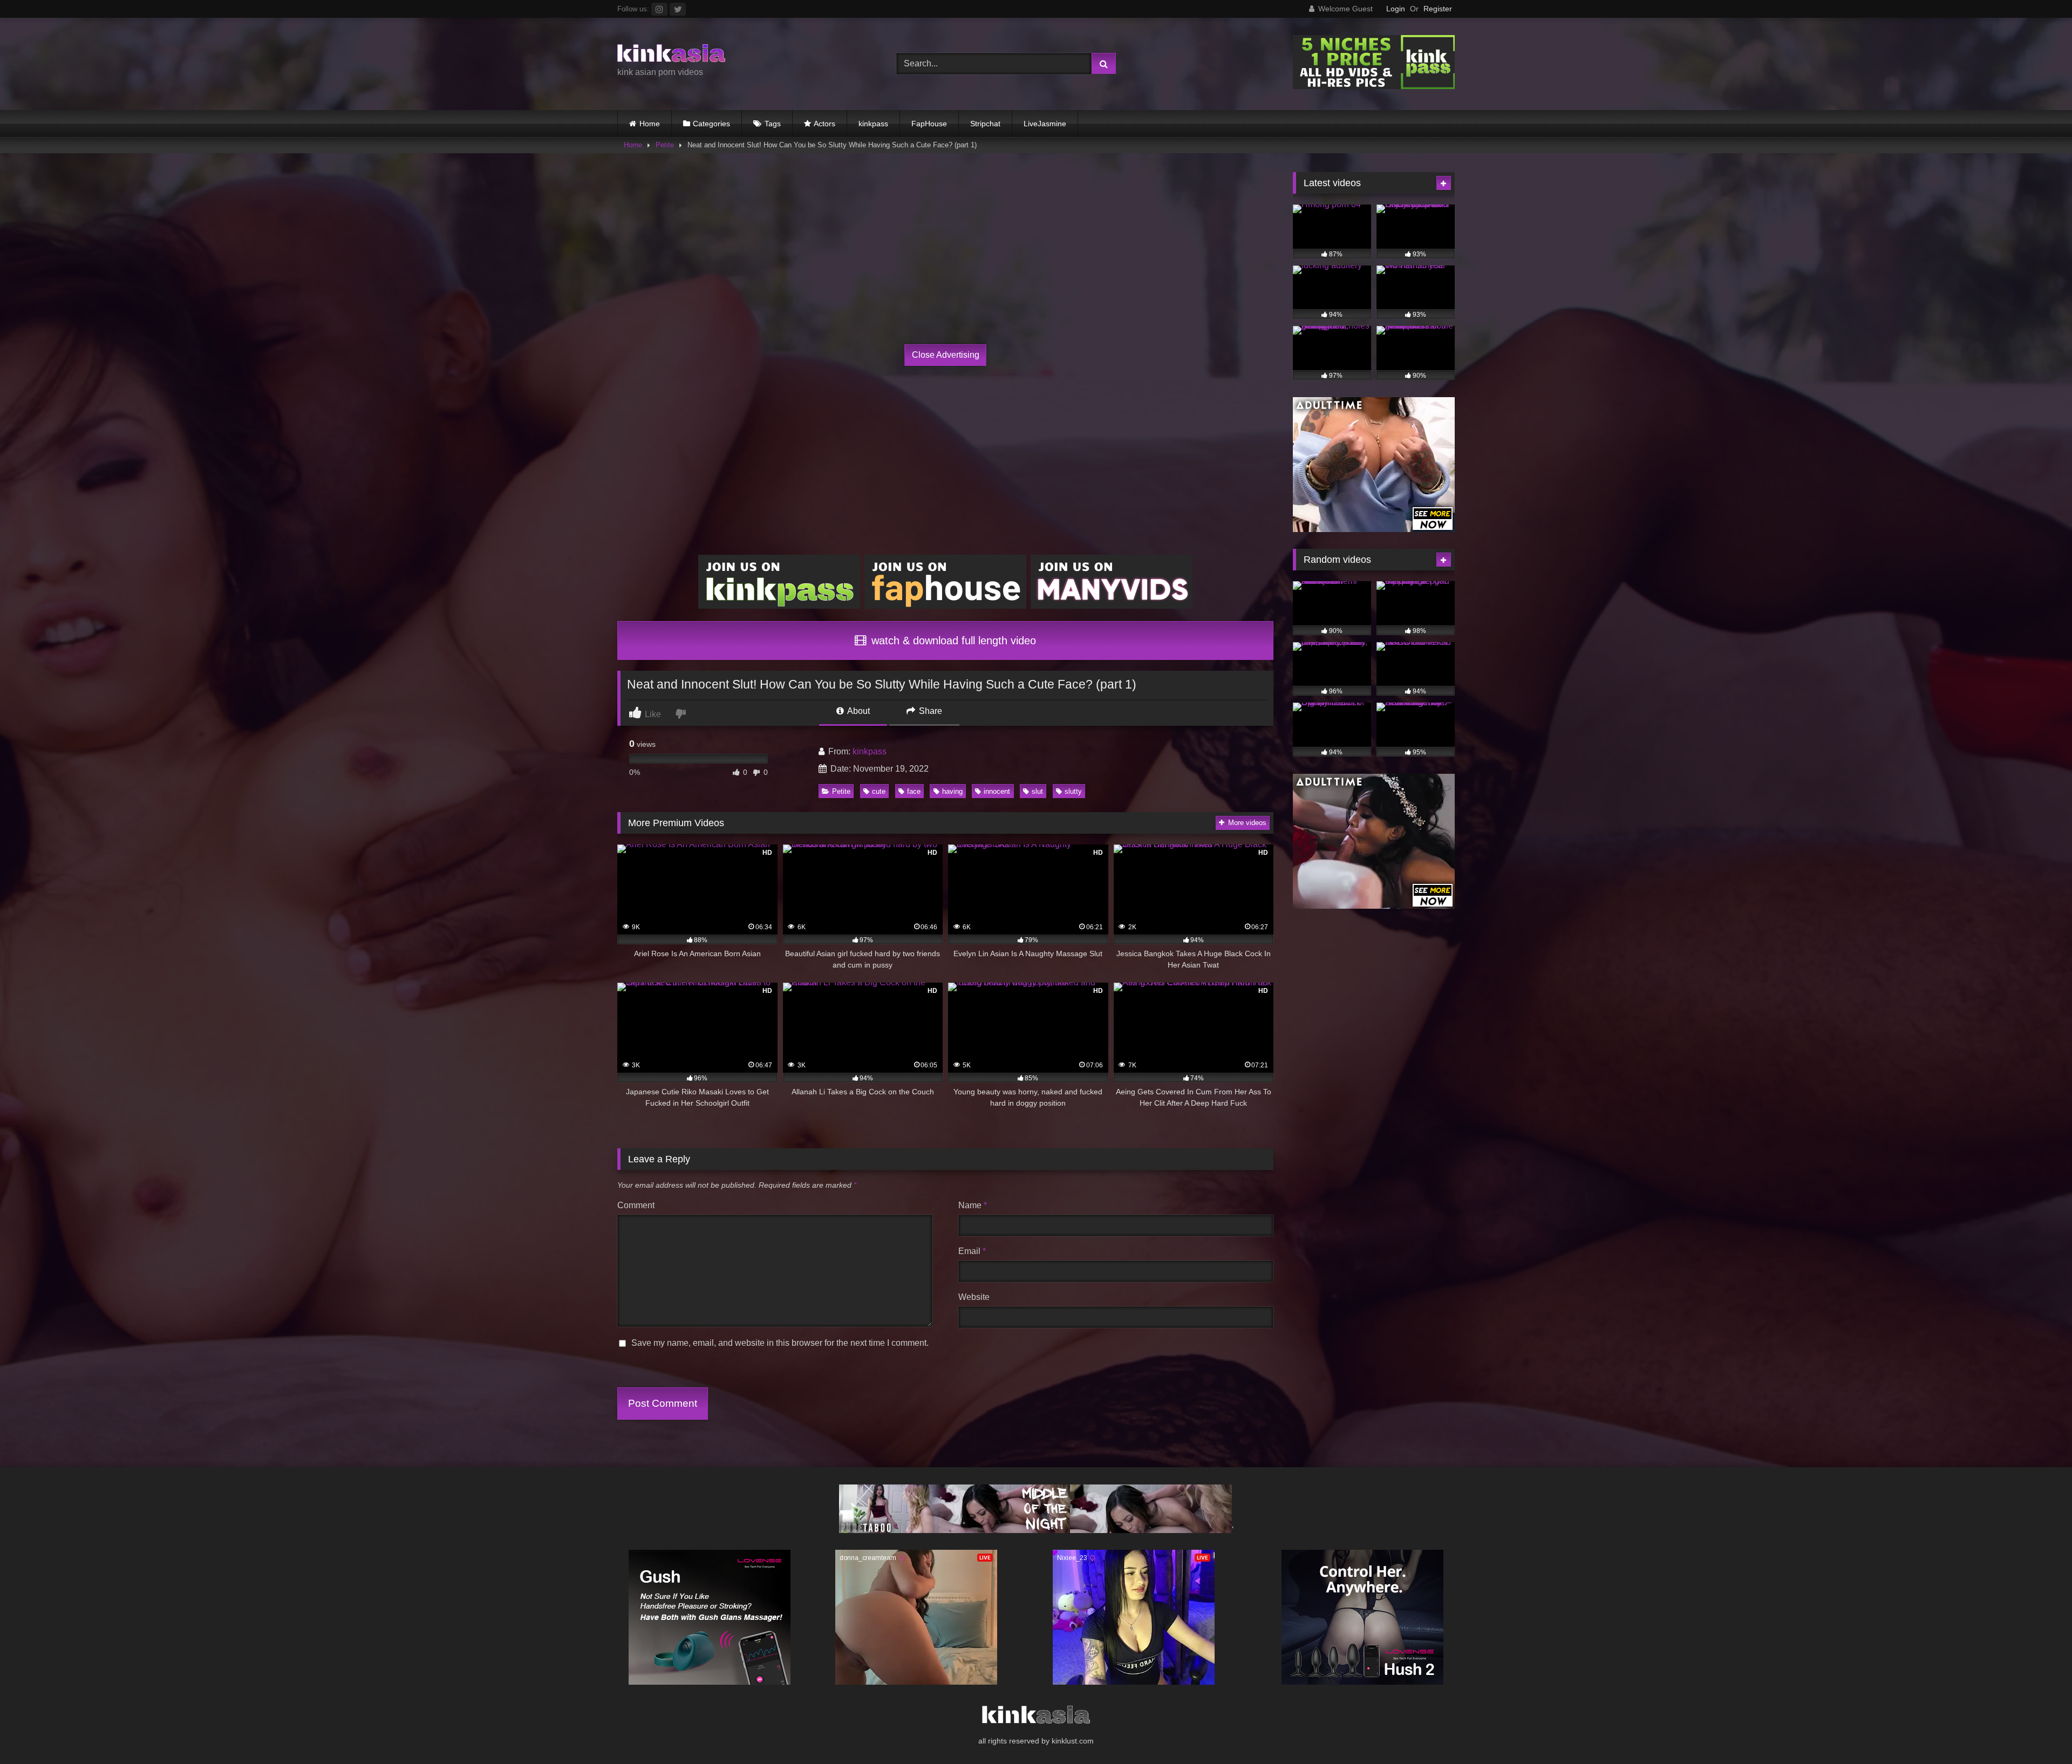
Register (1438, 9)
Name (973, 1205)
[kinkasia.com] (671, 55)
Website (974, 1297)
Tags (773, 124)
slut (1037, 791)
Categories (711, 124)
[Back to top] (2039, 1732)
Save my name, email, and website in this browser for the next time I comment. (780, 1343)
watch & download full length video (952, 641)
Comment (636, 1205)
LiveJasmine (1045, 124)
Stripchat (985, 124)
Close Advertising (946, 355)
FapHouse (929, 124)
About (858, 711)
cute (879, 791)
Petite (665, 145)
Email (972, 1251)
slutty (1073, 791)
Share (929, 711)
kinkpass (873, 124)
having (952, 791)
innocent (997, 791)
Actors (824, 124)
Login (1396, 9)
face (914, 791)
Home (650, 124)
